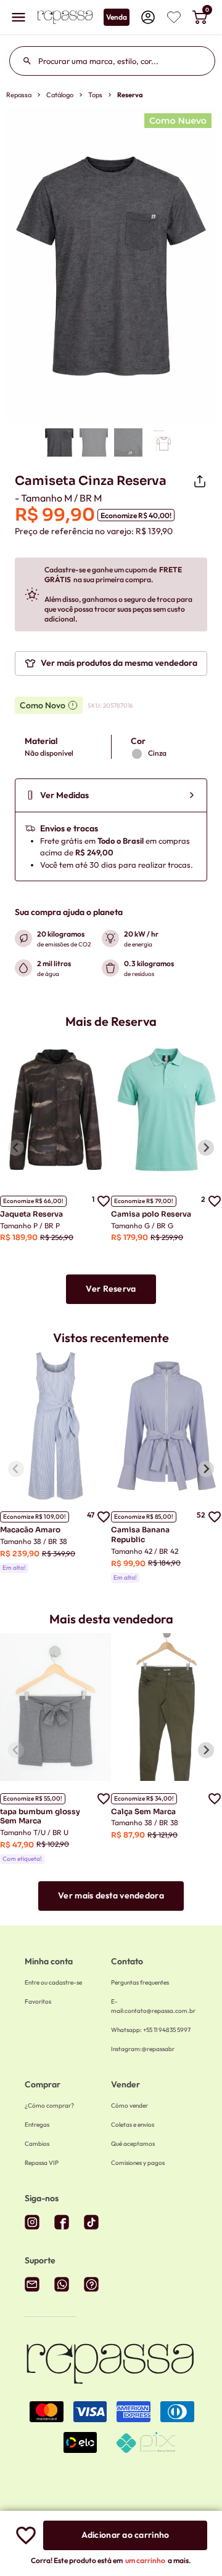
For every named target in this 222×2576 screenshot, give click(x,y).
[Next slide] (206, 1148)
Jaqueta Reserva (31, 1214)
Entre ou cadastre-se (53, 1982)
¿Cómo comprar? (49, 2106)
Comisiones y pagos (138, 2163)
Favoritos (38, 2002)
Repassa (19, 95)
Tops (95, 95)
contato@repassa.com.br (153, 2006)
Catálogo (60, 95)
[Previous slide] (16, 1148)
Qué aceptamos (133, 2144)
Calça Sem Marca (143, 1811)
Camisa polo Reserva (151, 1214)
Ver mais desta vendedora (111, 1895)
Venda (117, 17)
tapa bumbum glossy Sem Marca (40, 1816)
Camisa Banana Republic (140, 1534)
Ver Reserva (111, 1289)
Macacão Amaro (30, 1530)
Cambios (37, 2144)
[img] (174, 17)
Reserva (130, 95)
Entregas (37, 2125)
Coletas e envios (133, 2125)
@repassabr (143, 2049)
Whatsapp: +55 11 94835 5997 (151, 2030)
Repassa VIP (42, 2163)
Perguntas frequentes (140, 1982)
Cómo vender (129, 2106)
